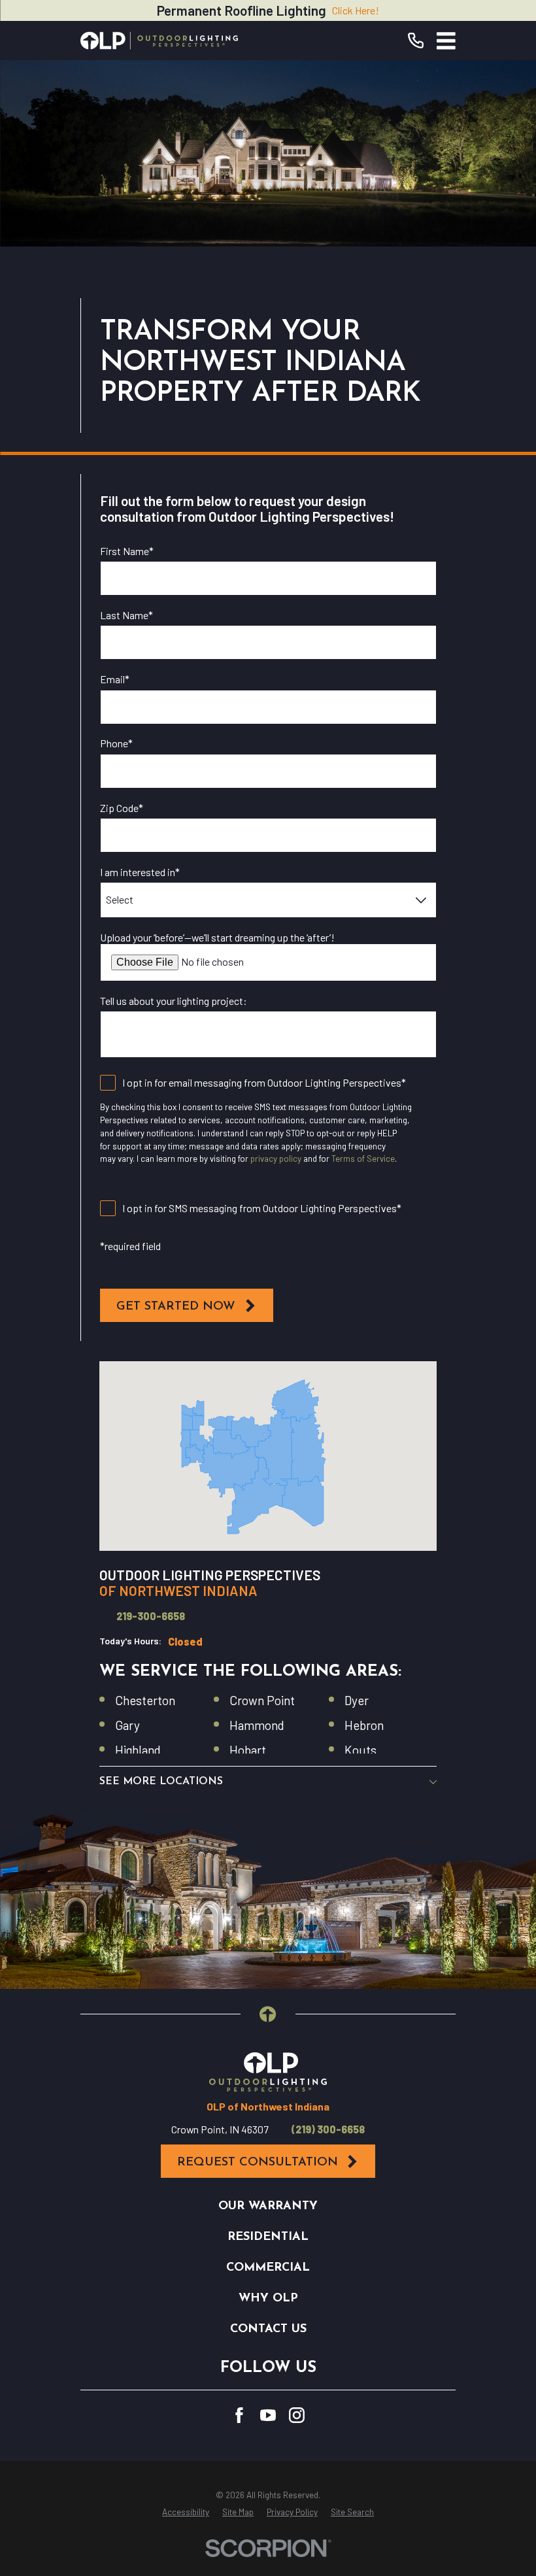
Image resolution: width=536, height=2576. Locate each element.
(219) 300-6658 (328, 2129)
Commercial (268, 2268)
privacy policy (276, 1159)
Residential (268, 2237)
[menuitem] (186, 2513)
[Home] (159, 41)
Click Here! (356, 10)
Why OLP (268, 2298)
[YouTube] (268, 2415)
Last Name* (126, 615)
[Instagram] (297, 2415)
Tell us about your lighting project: (174, 1001)
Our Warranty (268, 2206)
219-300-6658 (151, 1616)
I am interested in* (140, 872)
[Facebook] (239, 2415)
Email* (115, 679)
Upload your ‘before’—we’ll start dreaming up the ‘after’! (217, 937)
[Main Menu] (446, 41)
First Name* (127, 551)
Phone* (116, 743)
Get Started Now (176, 1307)
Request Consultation (258, 2162)
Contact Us (268, 2329)
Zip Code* (122, 808)
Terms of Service (363, 1159)
